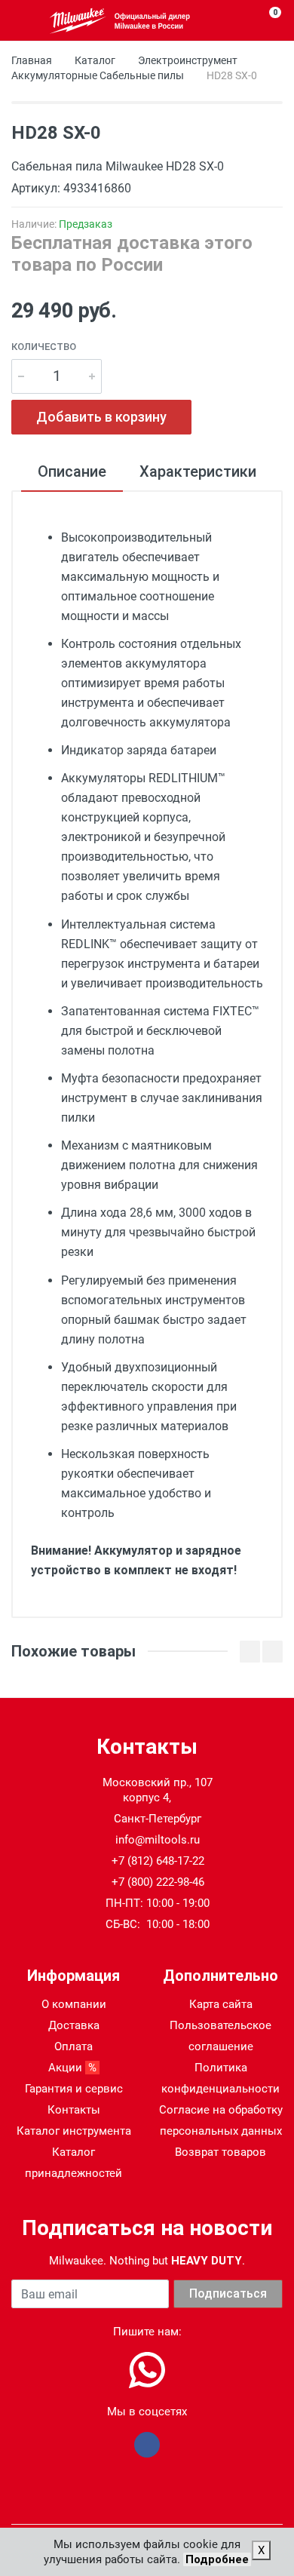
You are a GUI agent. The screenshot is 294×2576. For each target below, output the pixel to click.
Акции (74, 2068)
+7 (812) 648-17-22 (158, 1861)
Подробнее (217, 2559)
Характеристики (198, 471)
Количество (44, 347)
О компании (74, 2004)
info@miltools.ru (158, 1840)
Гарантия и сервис (74, 2089)
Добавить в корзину (101, 417)
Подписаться (228, 2294)
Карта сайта (221, 2004)
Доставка (74, 2025)
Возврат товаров (220, 2152)
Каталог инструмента (74, 2131)
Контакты (74, 2110)
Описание (72, 471)
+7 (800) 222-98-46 (158, 1882)
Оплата (73, 2046)
